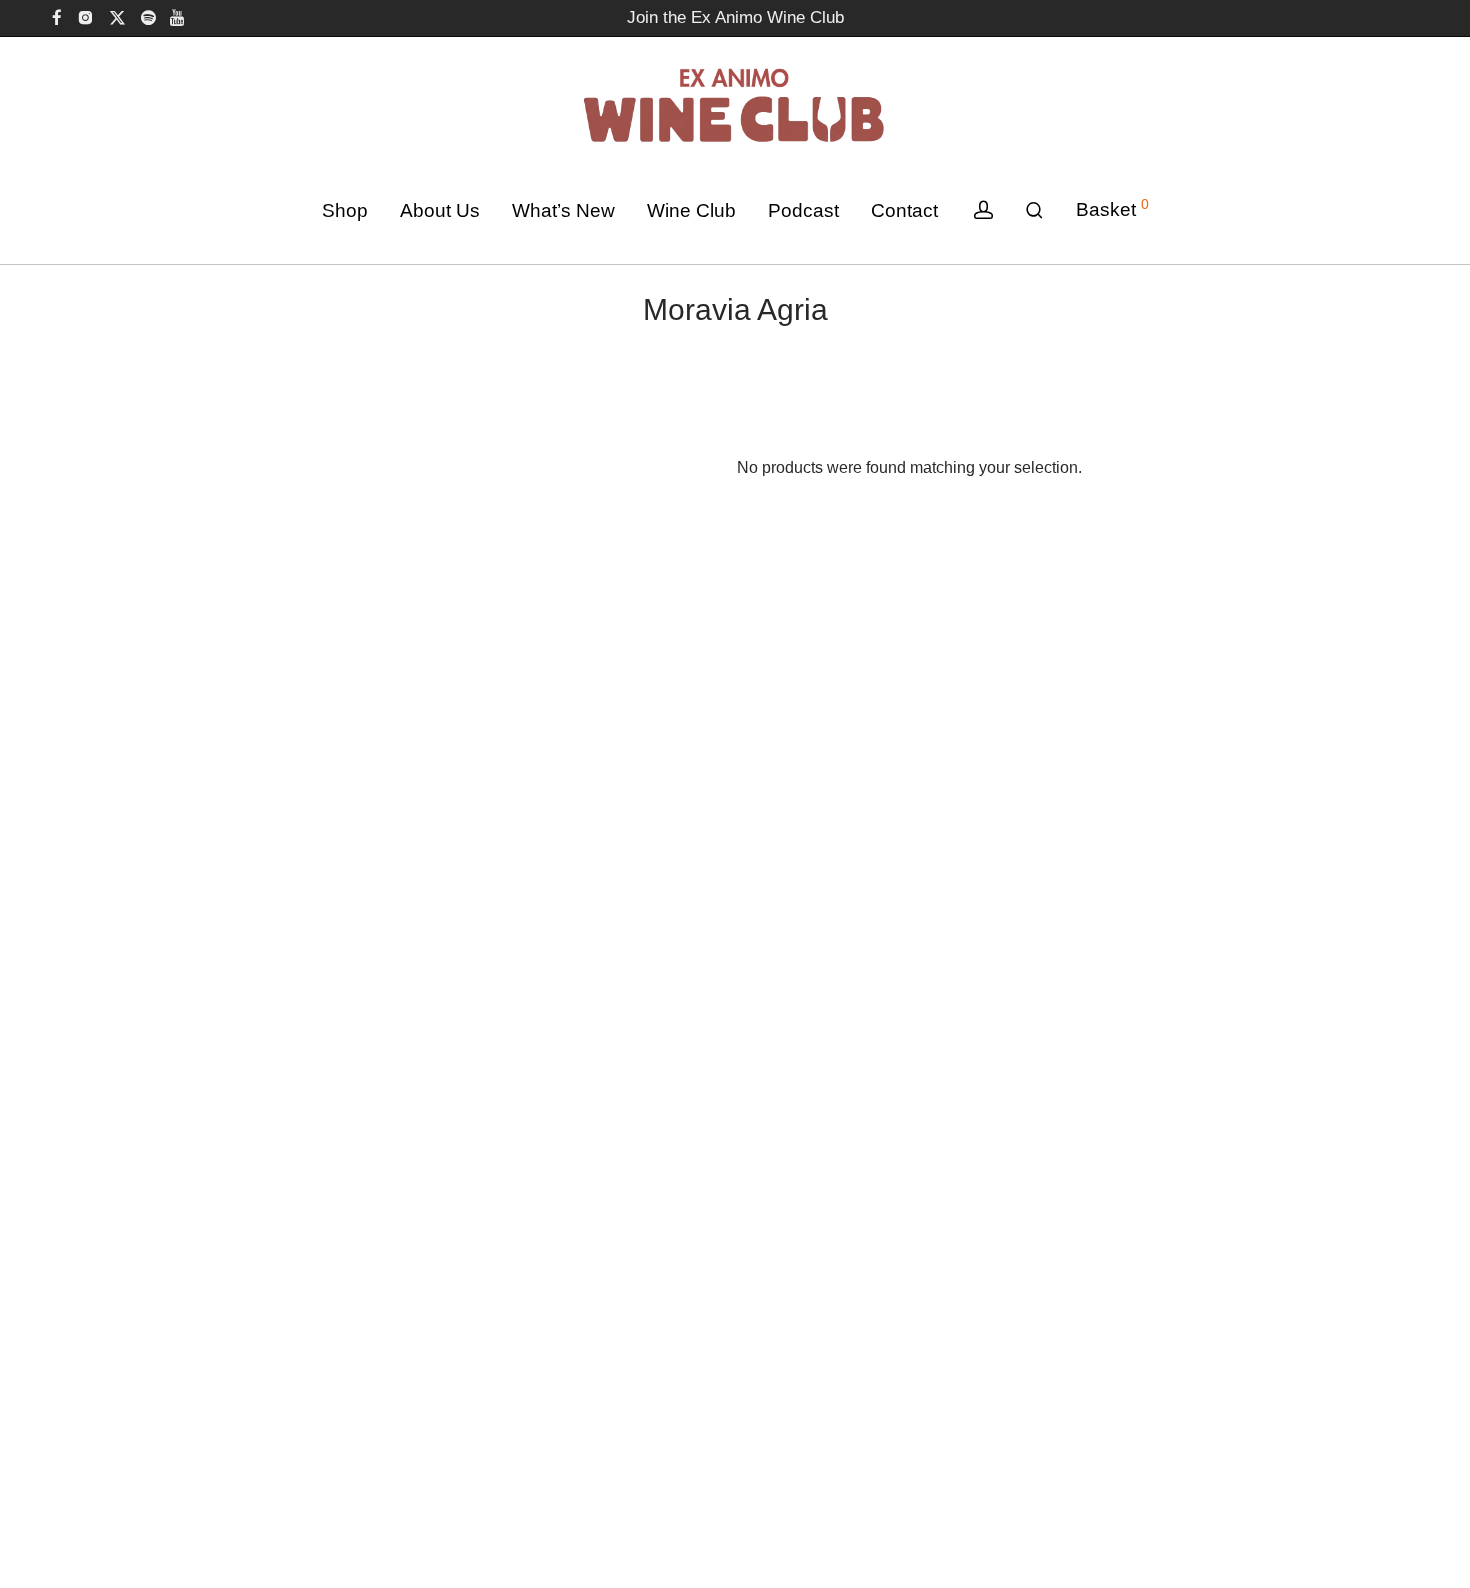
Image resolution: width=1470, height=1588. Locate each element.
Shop (345, 210)
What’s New (563, 210)
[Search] (1034, 210)
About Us (440, 210)
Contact (904, 210)
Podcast (803, 210)
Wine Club (691, 210)
